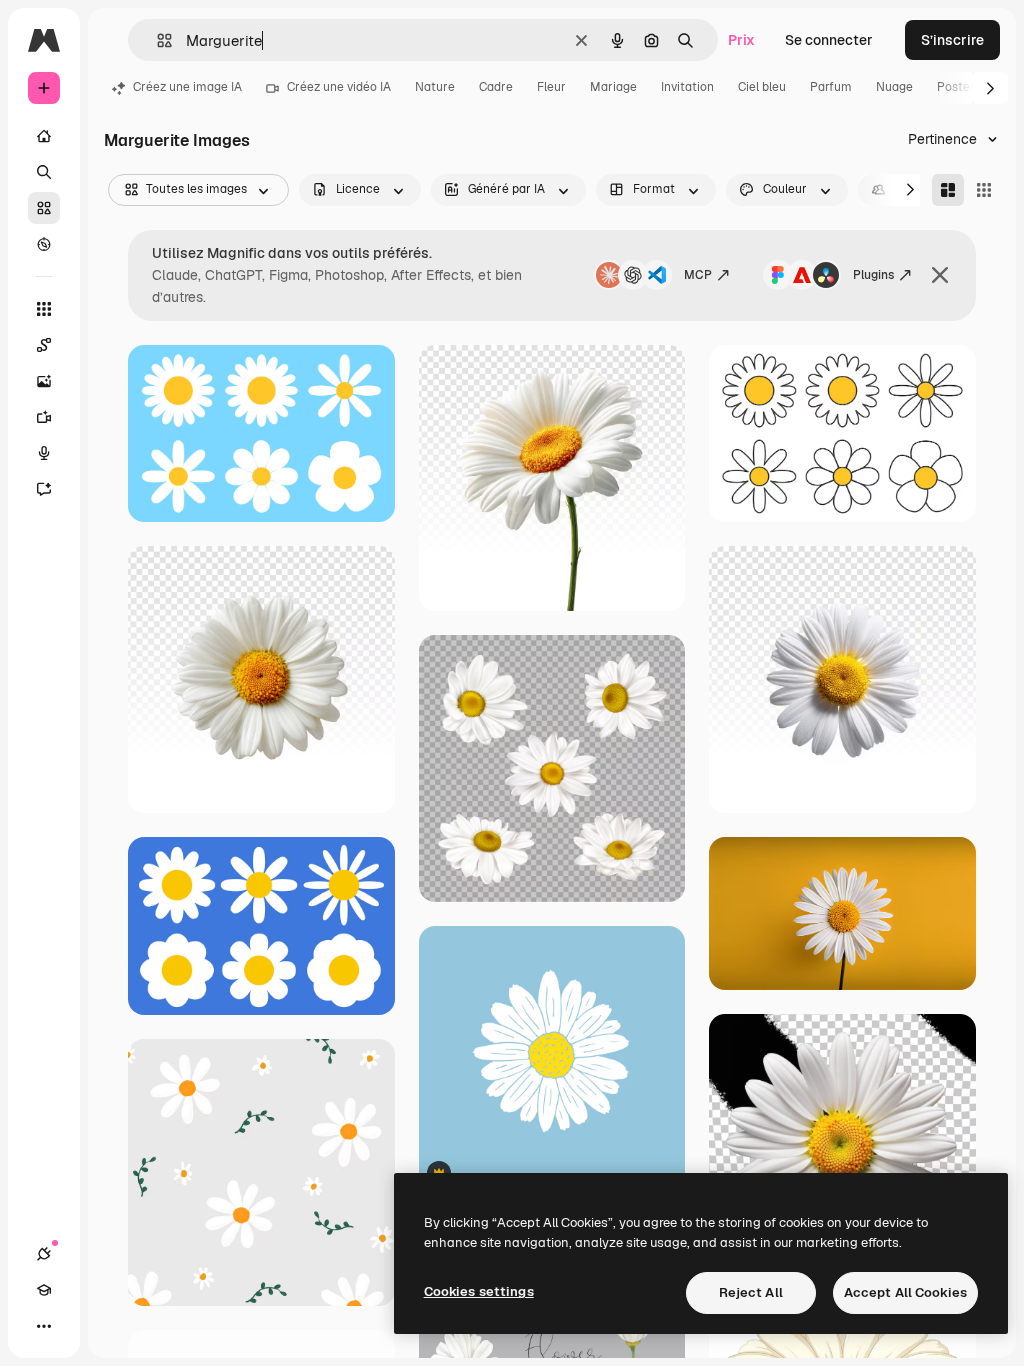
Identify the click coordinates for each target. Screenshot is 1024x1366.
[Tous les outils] (44, 309)
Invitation (687, 87)
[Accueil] (44, 136)
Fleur (551, 87)
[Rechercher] (44, 172)
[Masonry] (948, 190)
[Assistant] (44, 489)
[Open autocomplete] (156, 40)
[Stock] (44, 208)
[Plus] (44, 1326)
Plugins (873, 275)
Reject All (751, 1292)
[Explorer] (44, 244)
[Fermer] (940, 275)
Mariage (613, 87)
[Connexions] (44, 1254)
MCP (698, 275)
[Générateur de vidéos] (44, 417)
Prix (741, 40)
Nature (435, 87)
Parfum (831, 87)
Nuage (894, 87)
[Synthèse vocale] (44, 453)
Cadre (496, 87)
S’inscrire (952, 40)
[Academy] (44, 1290)
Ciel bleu (762, 87)
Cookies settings (479, 1291)
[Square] (984, 190)
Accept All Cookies (905, 1292)
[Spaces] (44, 345)
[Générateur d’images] (44, 381)
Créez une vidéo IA (339, 87)
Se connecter (829, 40)
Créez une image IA (187, 87)
